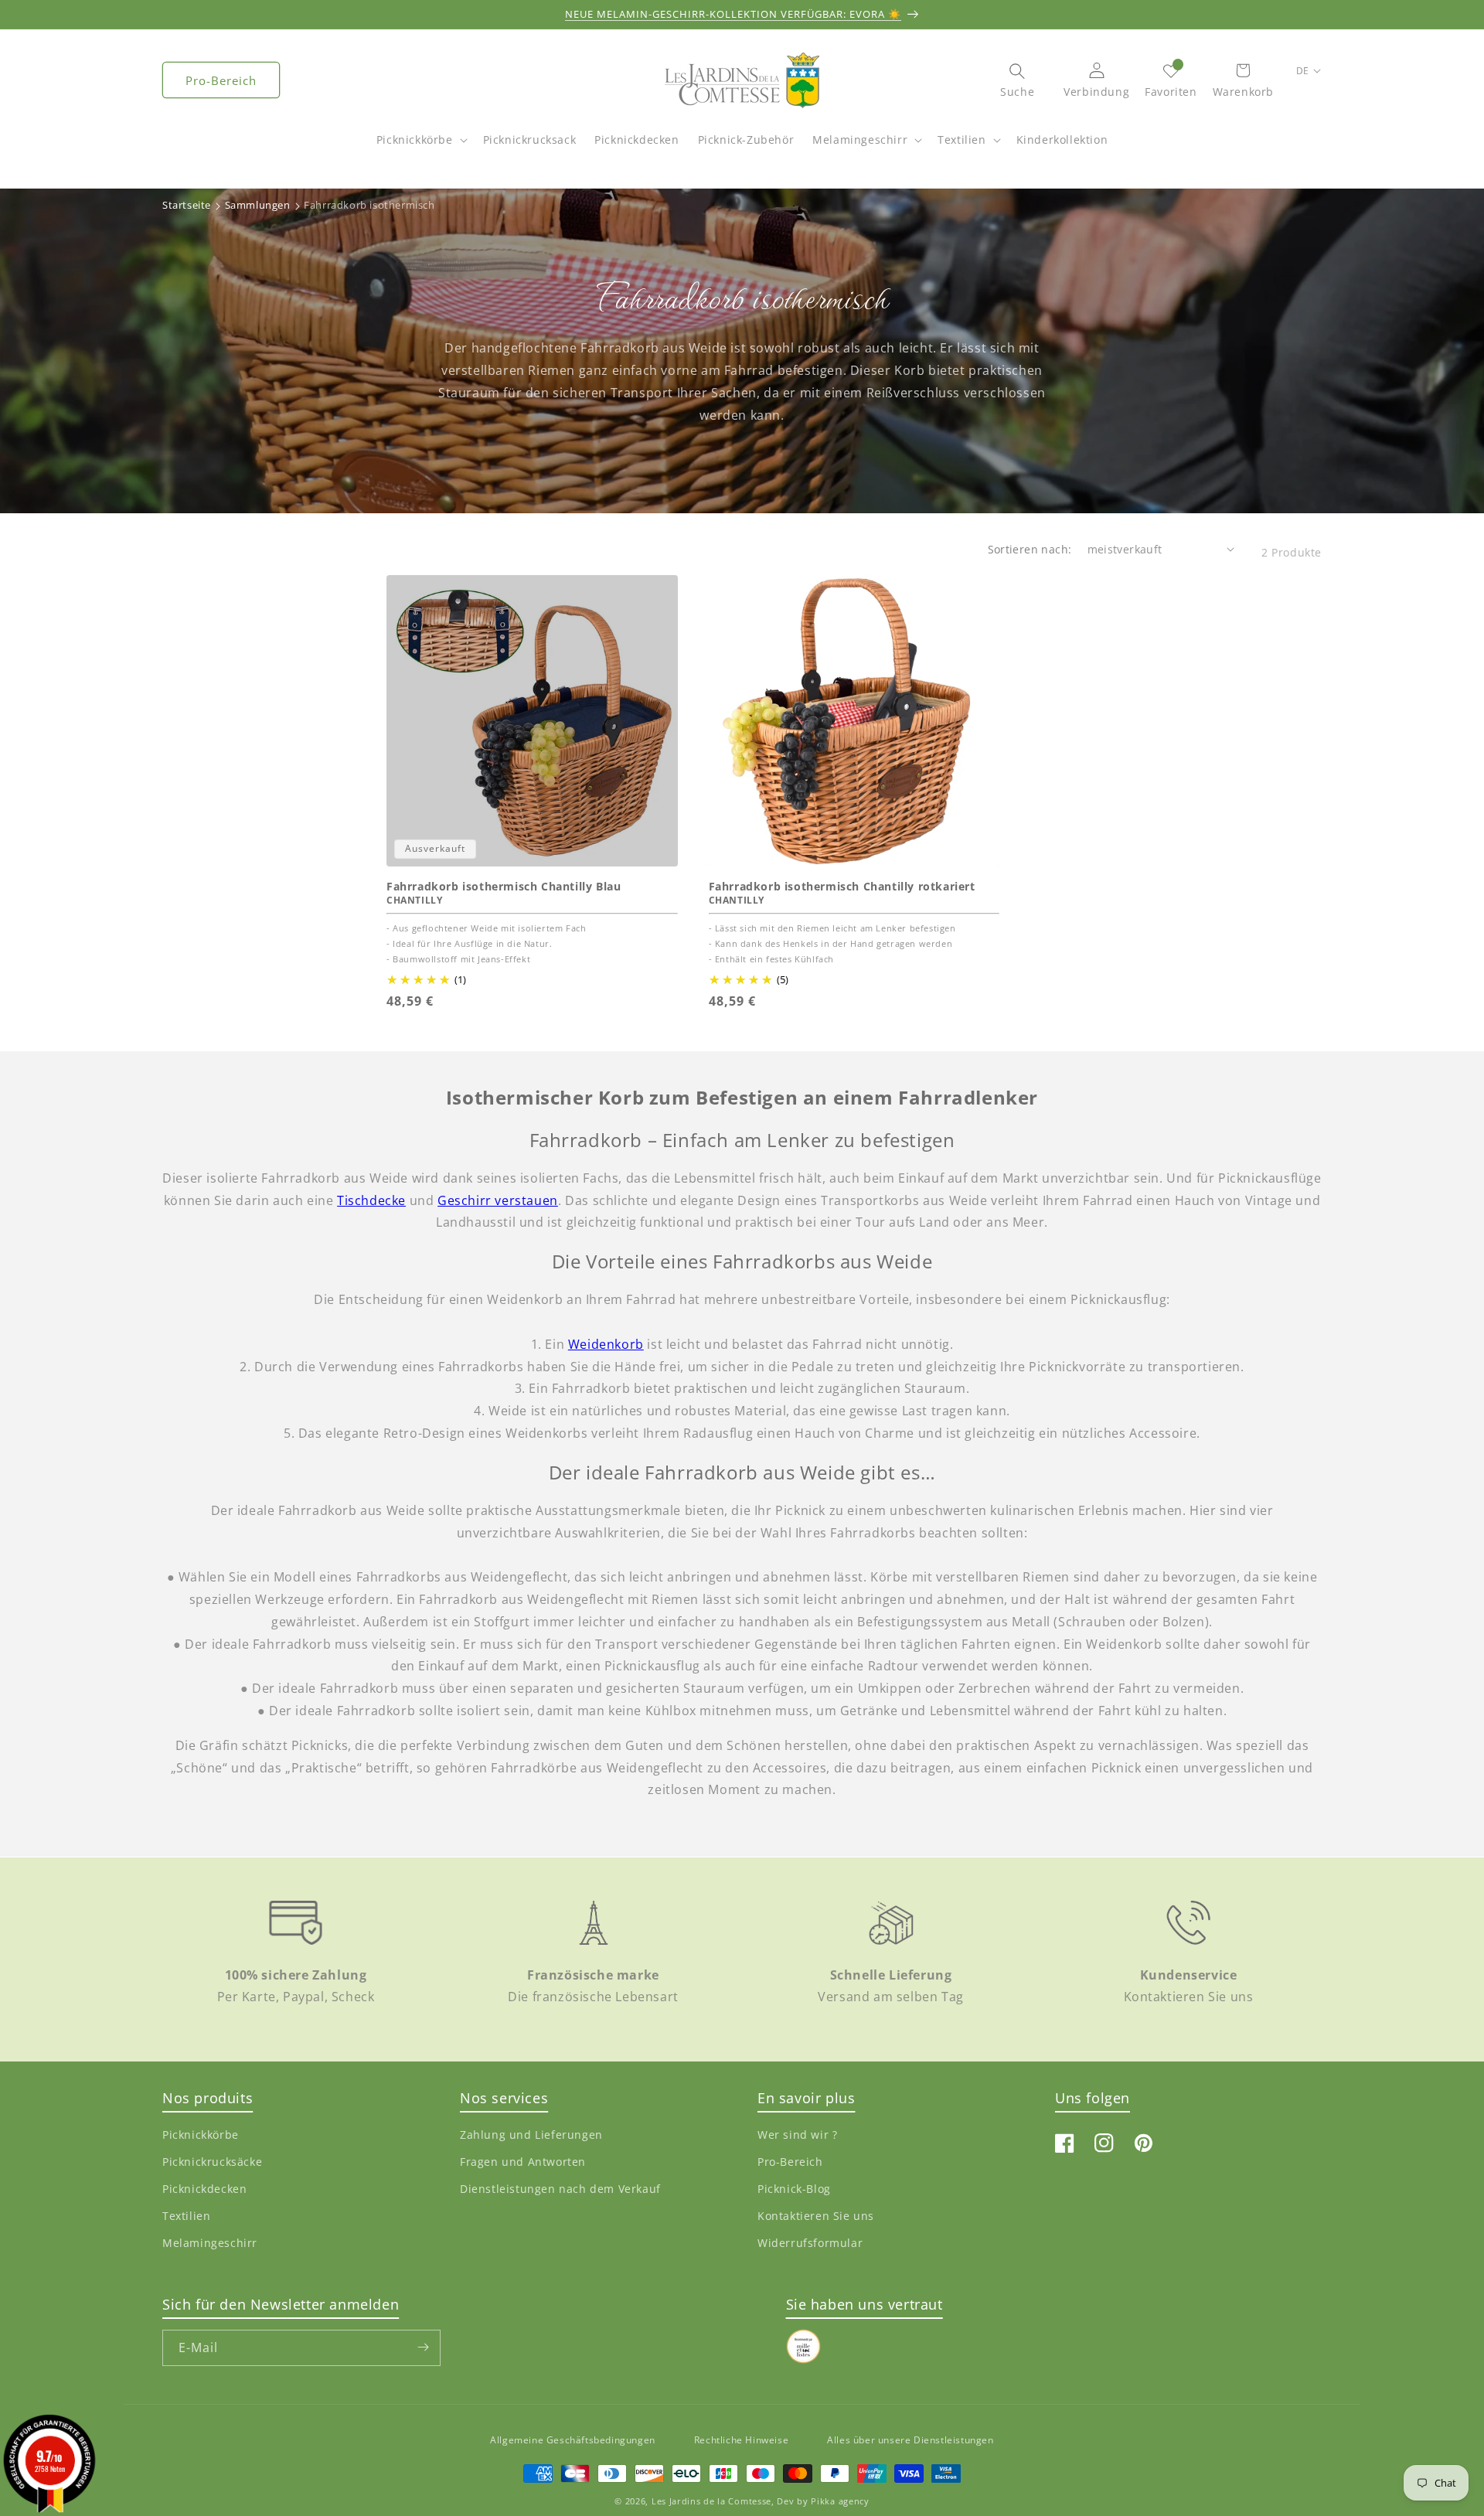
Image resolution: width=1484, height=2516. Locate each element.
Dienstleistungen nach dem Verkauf (560, 2189)
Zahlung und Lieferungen (531, 2135)
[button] (420, 148)
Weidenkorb (606, 1344)
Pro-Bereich (221, 80)
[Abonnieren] (423, 2347)
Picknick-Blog (794, 2189)
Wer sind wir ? (797, 2135)
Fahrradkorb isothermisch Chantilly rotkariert (842, 887)
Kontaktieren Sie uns (816, 2216)
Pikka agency (840, 2502)
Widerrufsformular (810, 2243)
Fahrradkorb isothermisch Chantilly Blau (504, 887)
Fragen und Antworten (523, 2162)
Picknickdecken (204, 2189)
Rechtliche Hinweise (741, 2440)
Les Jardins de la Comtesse (711, 2502)
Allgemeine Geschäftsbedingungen (573, 2440)
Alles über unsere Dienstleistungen (910, 2440)
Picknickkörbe (415, 140)
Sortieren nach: (1030, 549)
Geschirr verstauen (498, 1200)
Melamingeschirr (860, 140)
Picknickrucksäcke (212, 2162)
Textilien (962, 140)
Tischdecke (371, 1200)
